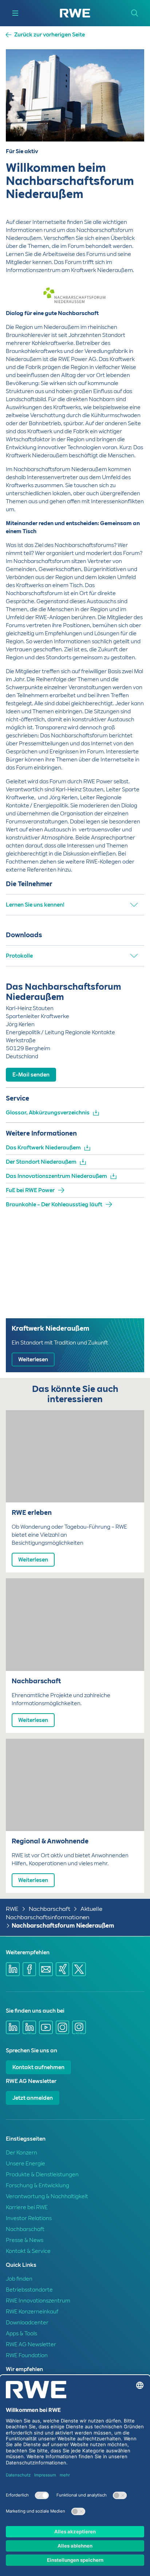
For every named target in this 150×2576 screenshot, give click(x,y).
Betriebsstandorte (29, 2290)
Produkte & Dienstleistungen (42, 2175)
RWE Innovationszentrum (38, 2301)
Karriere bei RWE (27, 2207)
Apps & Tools (21, 2333)
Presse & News (25, 2240)
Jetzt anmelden (33, 2098)
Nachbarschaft (50, 1909)
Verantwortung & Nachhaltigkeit (47, 2196)
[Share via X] (79, 1969)
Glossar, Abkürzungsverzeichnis (48, 1113)
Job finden (19, 2279)
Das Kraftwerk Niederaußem (43, 1148)
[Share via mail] (46, 1969)
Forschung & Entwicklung (37, 2185)
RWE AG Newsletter (31, 2344)
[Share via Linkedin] (13, 1969)
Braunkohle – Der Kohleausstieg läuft (54, 1204)
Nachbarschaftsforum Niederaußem (63, 1926)
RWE (12, 1909)
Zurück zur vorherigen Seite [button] (50, 35)
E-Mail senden (31, 1075)
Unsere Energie (25, 2164)
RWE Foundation (27, 2355)
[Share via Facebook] (29, 1969)
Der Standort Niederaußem (41, 1162)
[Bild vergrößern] (127, 286)
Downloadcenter (27, 2323)
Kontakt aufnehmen (38, 2067)
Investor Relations (29, 2218)
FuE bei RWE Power (30, 1190)
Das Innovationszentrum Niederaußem (56, 1176)
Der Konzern (21, 2153)
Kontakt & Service (28, 2251)
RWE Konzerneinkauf (32, 2312)
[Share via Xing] (63, 1969)
